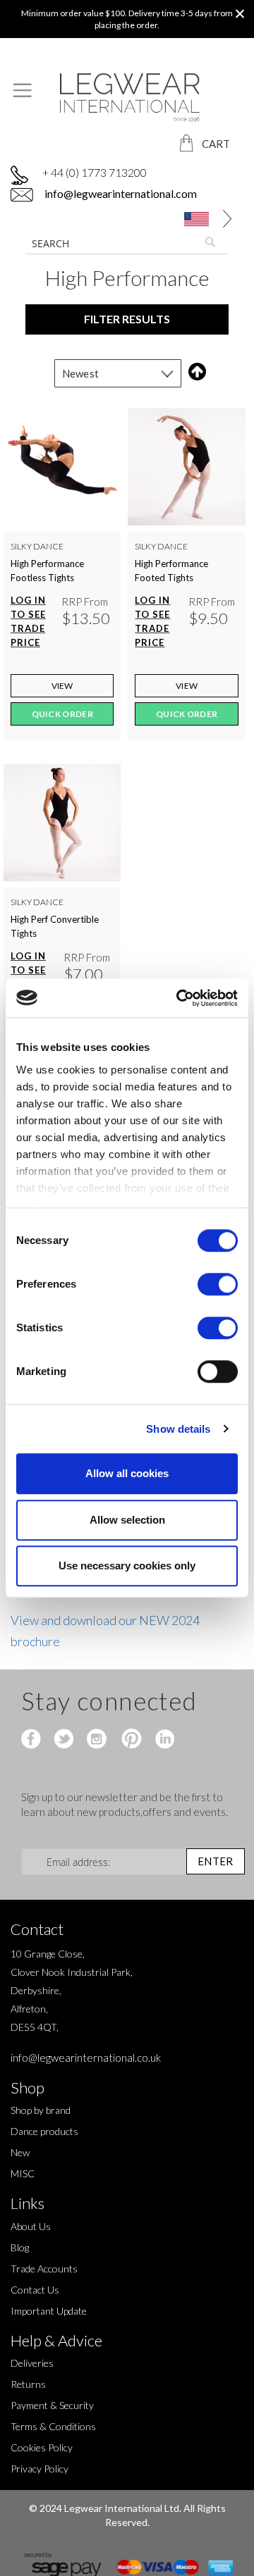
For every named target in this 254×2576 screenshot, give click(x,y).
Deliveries (32, 2363)
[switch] (218, 1286)
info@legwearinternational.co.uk (86, 2058)
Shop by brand (41, 2110)
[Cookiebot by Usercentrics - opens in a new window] (179, 998)
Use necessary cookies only (127, 1566)
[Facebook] (33, 1740)
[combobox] (127, 243)
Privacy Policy (40, 2469)
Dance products (44, 2131)
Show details (178, 1429)
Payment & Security (52, 2405)
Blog (20, 2247)
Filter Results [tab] (127, 319)
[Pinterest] (130, 1740)
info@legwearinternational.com (120, 193)
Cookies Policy (42, 2447)
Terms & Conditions (53, 2426)
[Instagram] (98, 1740)
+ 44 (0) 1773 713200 (95, 172)
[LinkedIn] (163, 1740)
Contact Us (35, 2290)
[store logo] (127, 98)
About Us (31, 2226)
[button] (203, 219)
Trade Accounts (44, 2269)
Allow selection (127, 1520)
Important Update (49, 2311)
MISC (23, 2173)
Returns (28, 2384)
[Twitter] (65, 1740)
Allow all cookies (127, 1473)
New (20, 2152)
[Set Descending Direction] (194, 372)
